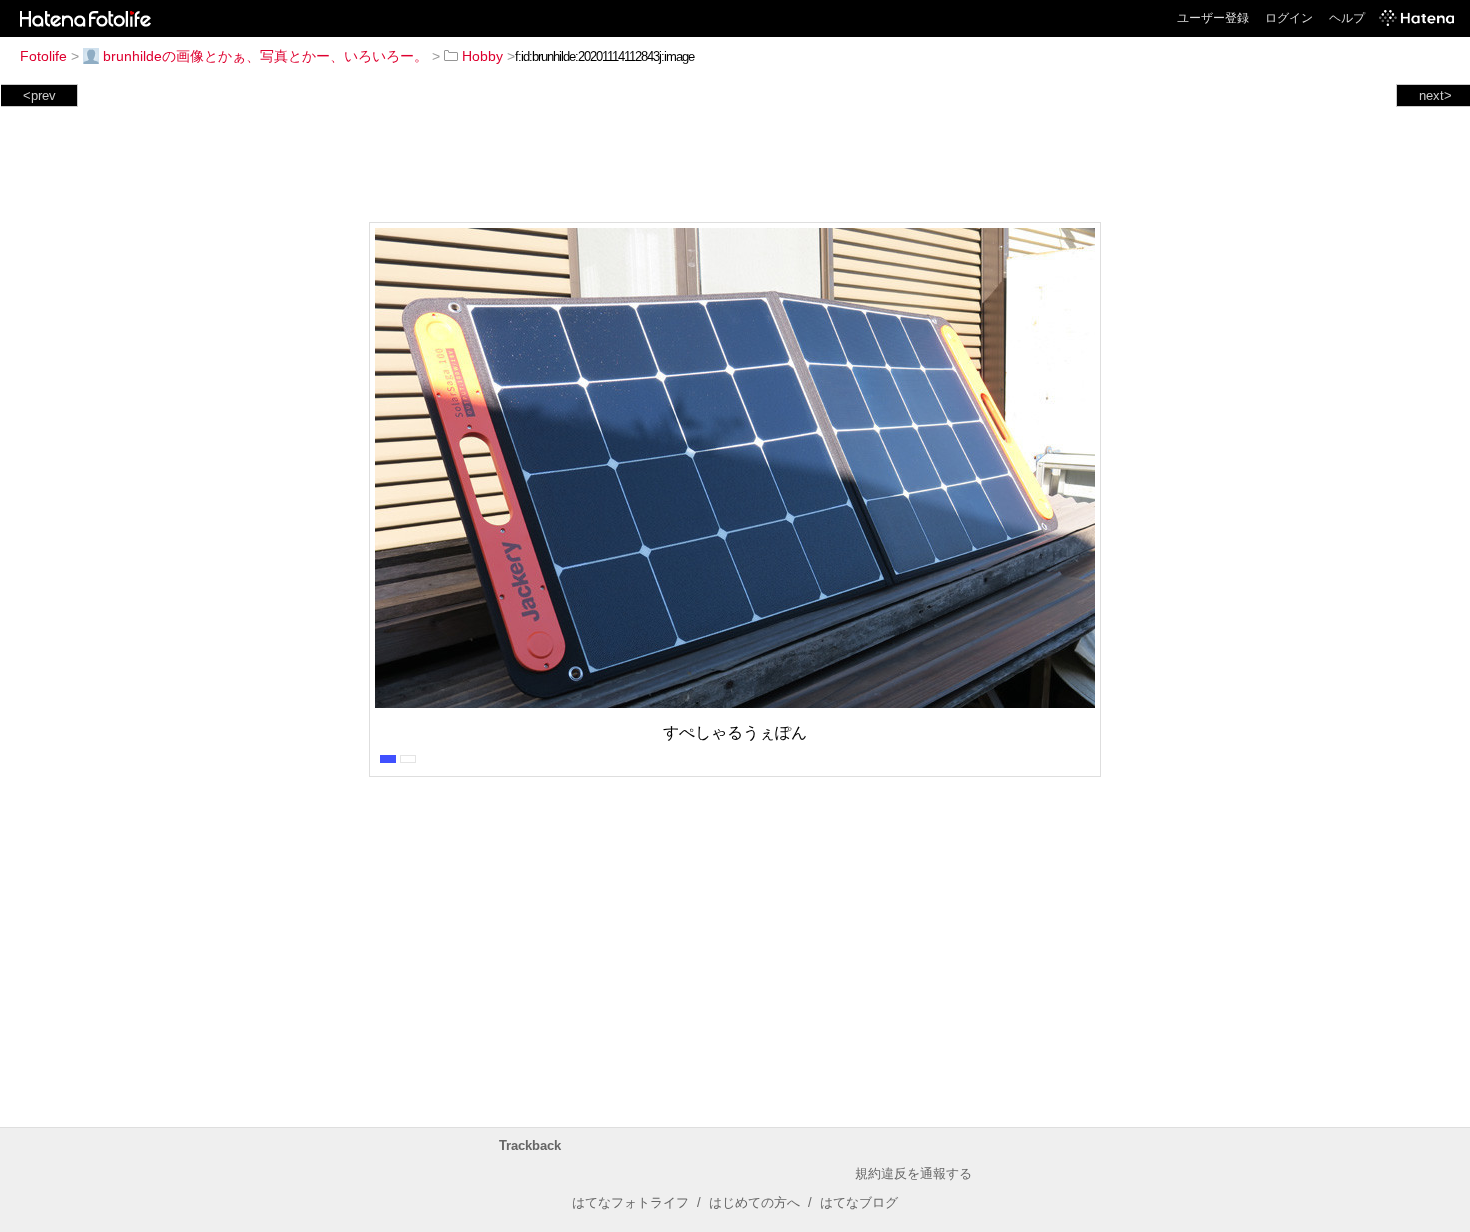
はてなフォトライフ (630, 1202)
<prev (39, 95)
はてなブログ (859, 1202)
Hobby (482, 56)
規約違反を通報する (913, 1173)
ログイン (1289, 18)
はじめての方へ (754, 1202)
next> (1435, 95)
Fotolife (43, 56)
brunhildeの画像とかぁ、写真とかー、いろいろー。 (265, 56)
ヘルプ (1347, 18)
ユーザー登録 (1213, 18)
